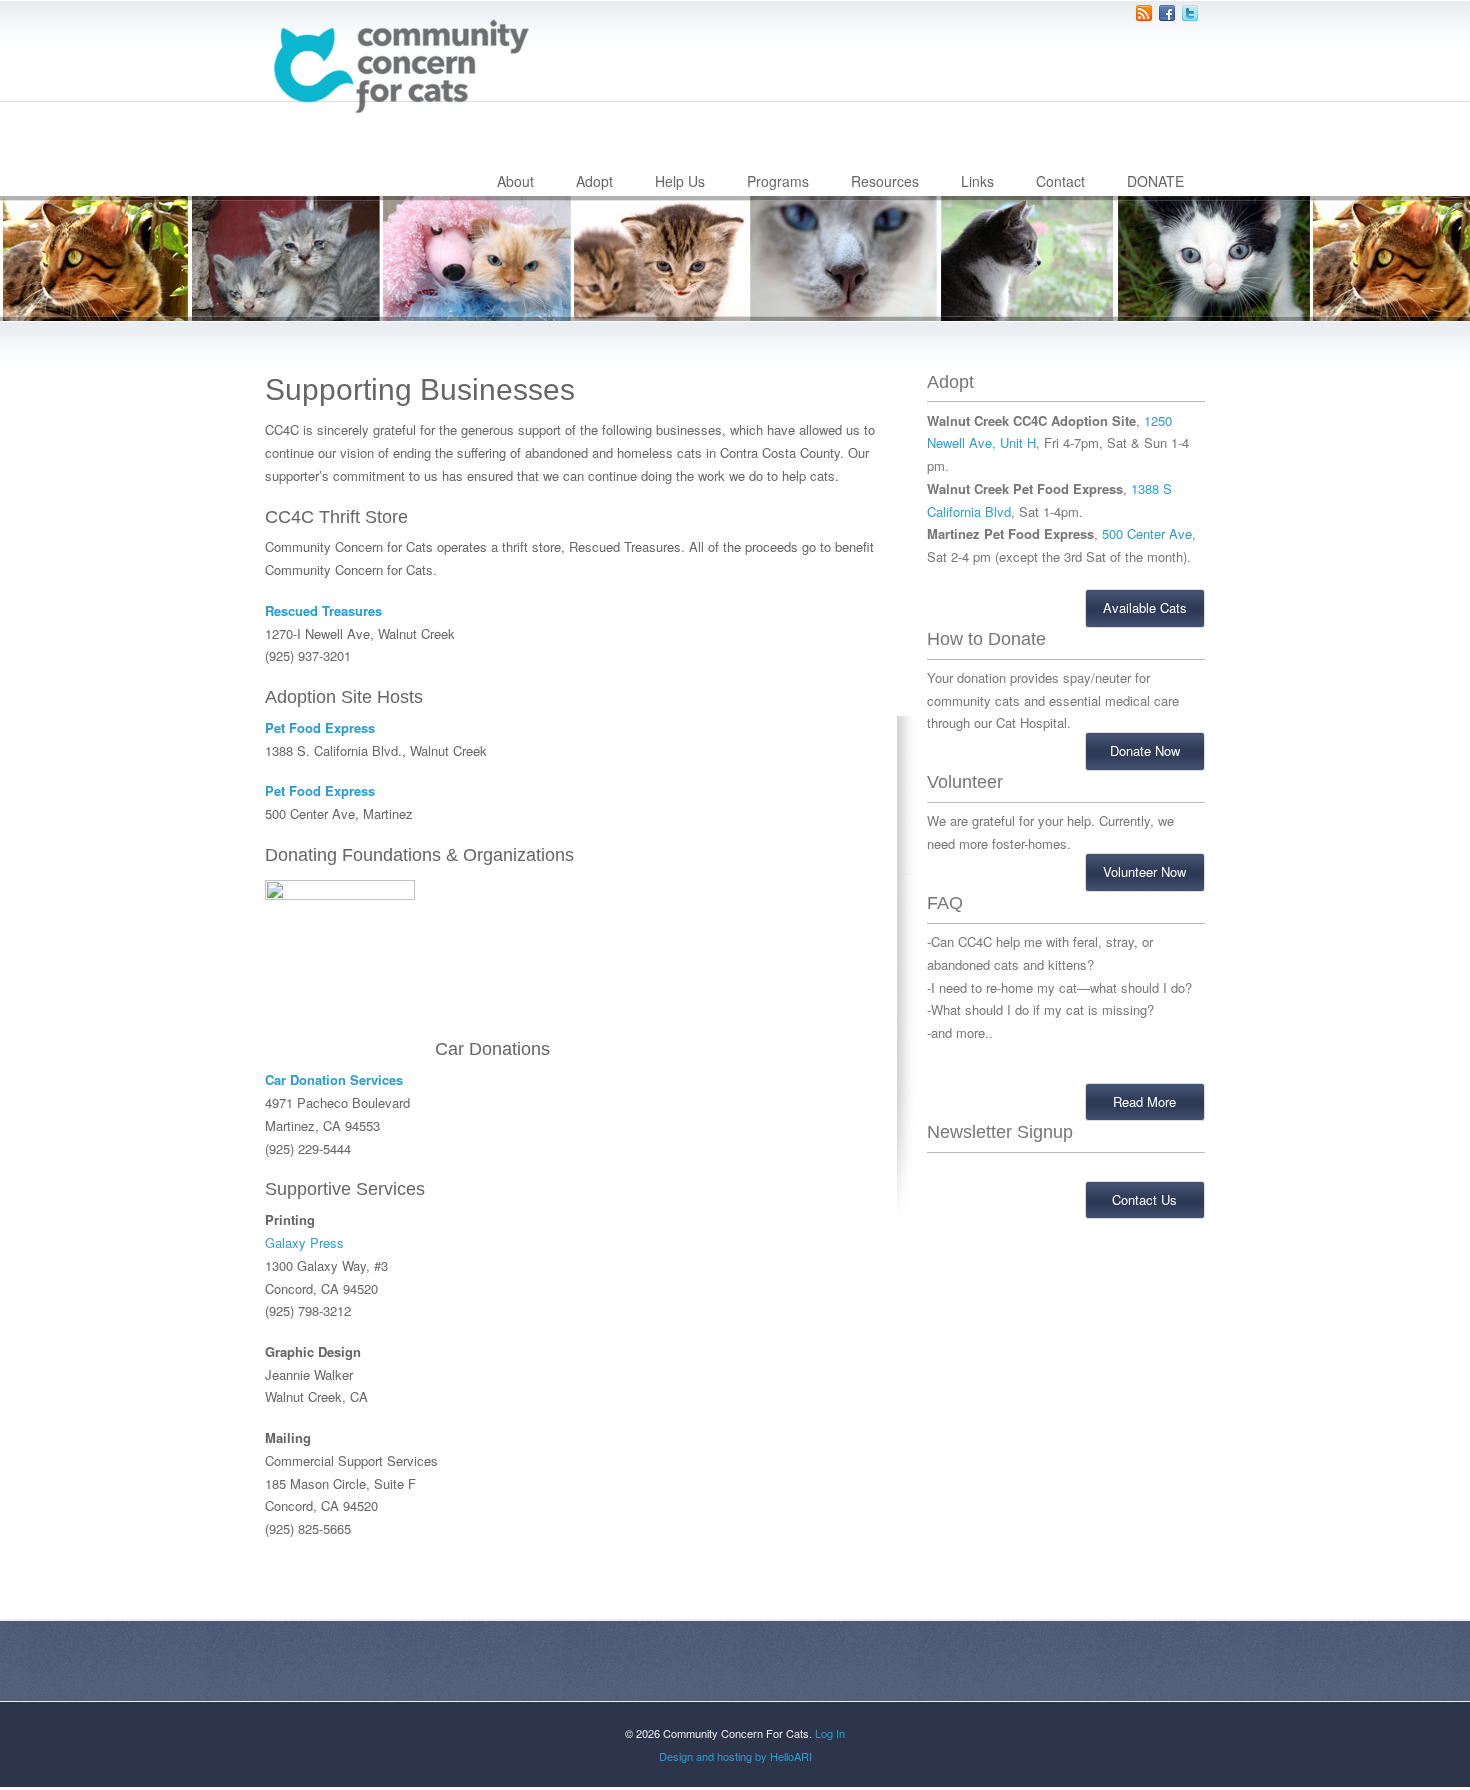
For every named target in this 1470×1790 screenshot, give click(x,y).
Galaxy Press (304, 1242)
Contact (1060, 181)
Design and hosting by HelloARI (735, 1756)
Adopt (594, 181)
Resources (885, 181)
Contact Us (1144, 1199)
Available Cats (1145, 607)
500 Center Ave (1147, 533)
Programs (778, 181)
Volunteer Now (1144, 871)
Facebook (1167, 13)
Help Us (680, 181)
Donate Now (1145, 750)
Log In (830, 1733)
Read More (1144, 1101)
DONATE (1155, 181)
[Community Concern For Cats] (400, 65)
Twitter (1190, 13)
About (515, 181)
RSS (1144, 13)
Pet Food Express (320, 727)
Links (977, 181)
